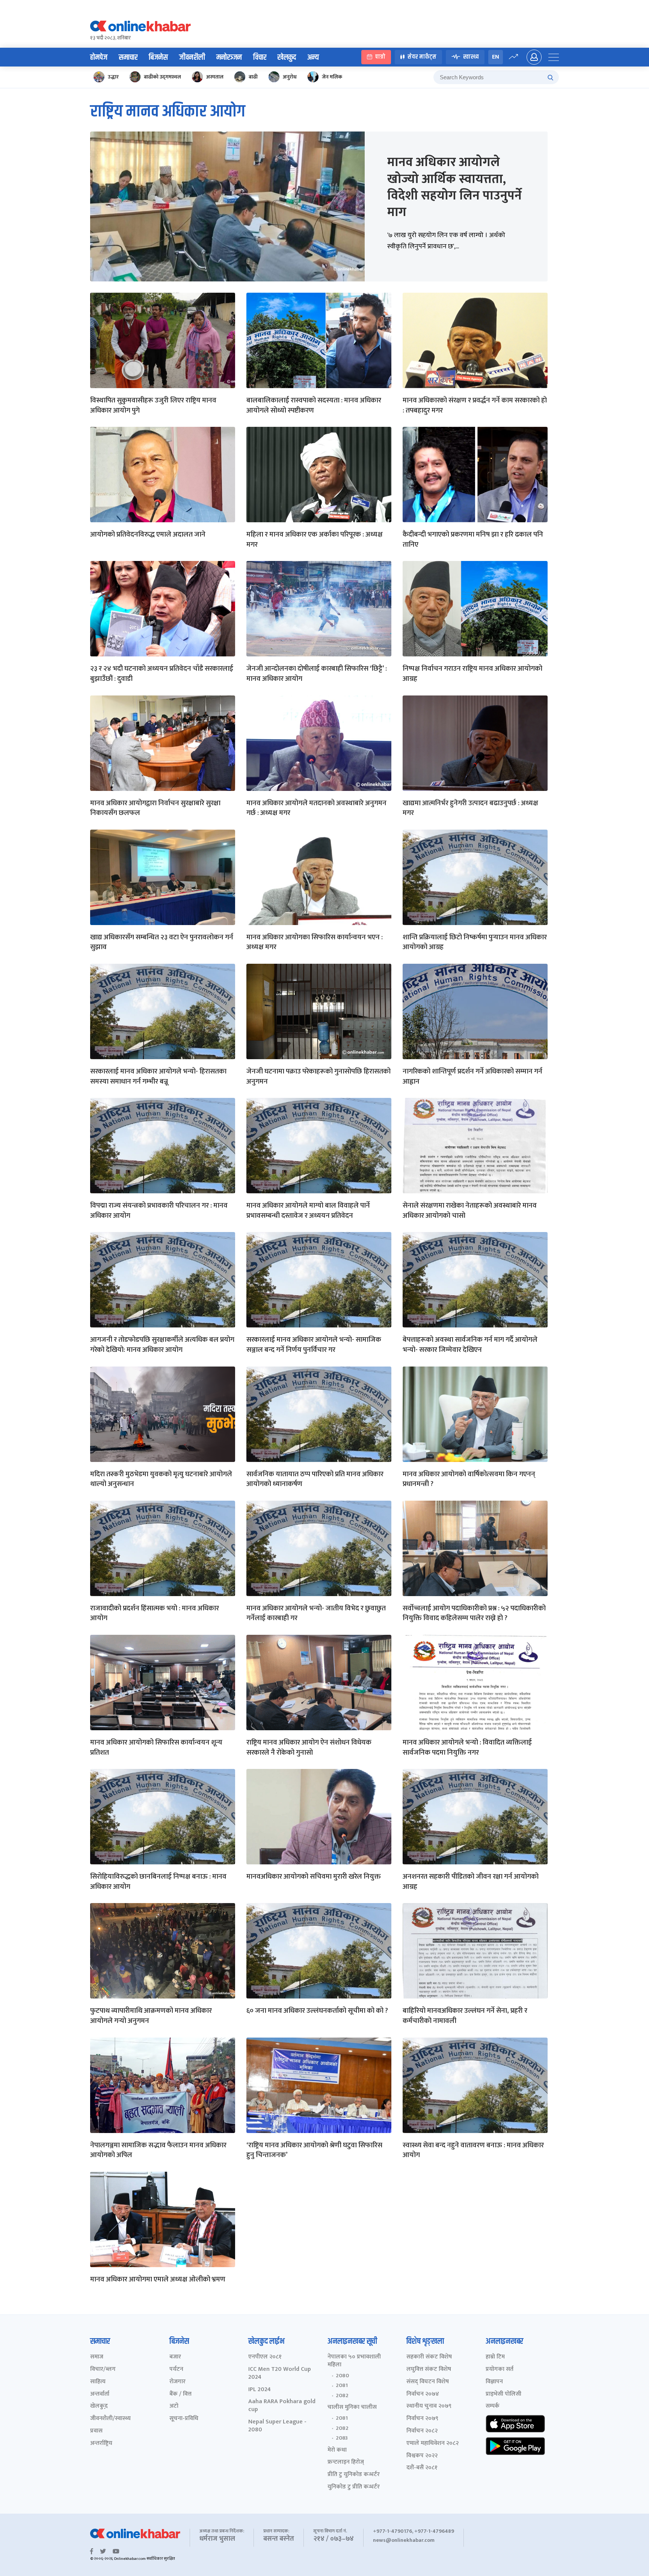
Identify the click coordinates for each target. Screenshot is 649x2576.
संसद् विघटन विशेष (428, 2382)
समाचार (128, 57)
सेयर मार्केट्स (422, 57)
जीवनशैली (192, 57)
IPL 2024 (260, 2390)
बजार (175, 2357)
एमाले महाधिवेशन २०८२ (432, 2444)
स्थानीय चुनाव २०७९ (429, 2406)
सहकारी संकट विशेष (429, 2357)
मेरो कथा (337, 2450)
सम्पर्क (493, 2406)
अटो (174, 2406)
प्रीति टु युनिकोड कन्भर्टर (354, 2475)
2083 (342, 2438)
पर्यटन (176, 2370)
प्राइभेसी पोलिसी (503, 2394)
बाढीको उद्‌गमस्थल (162, 77)
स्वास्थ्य (471, 57)
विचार (260, 57)
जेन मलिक (332, 77)
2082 (342, 2396)
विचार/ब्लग (103, 2370)
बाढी (253, 77)
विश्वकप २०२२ (422, 2456)
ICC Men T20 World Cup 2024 (280, 2373)
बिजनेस (158, 57)
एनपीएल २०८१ (265, 2357)
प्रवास (96, 2431)
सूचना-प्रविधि (184, 2419)
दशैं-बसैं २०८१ (422, 2468)
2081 (342, 2386)
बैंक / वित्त (180, 2394)
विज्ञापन (494, 2382)
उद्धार (113, 77)
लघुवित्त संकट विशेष (429, 2370)
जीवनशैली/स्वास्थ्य (110, 2419)
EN (496, 57)
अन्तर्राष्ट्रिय (101, 2444)
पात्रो (380, 57)
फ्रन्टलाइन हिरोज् (346, 2462)
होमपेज (99, 57)
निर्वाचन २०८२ (422, 2431)
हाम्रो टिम (495, 2357)
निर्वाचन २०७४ (423, 2394)
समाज (97, 2357)
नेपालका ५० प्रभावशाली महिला (354, 2361)
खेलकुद (287, 57)
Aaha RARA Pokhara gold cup (282, 2406)
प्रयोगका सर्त (500, 2370)
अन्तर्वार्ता (100, 2394)
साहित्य (98, 2382)
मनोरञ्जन (229, 57)
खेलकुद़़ (99, 2406)
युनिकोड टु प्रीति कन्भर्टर (354, 2487)
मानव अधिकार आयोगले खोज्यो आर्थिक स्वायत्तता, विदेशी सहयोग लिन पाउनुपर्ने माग (454, 187)
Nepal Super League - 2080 (277, 2426)
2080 (342, 2376)
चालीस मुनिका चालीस (352, 2407)
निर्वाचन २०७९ (422, 2419)
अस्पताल (215, 77)
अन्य (313, 57)
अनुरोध (290, 77)
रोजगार (177, 2382)
